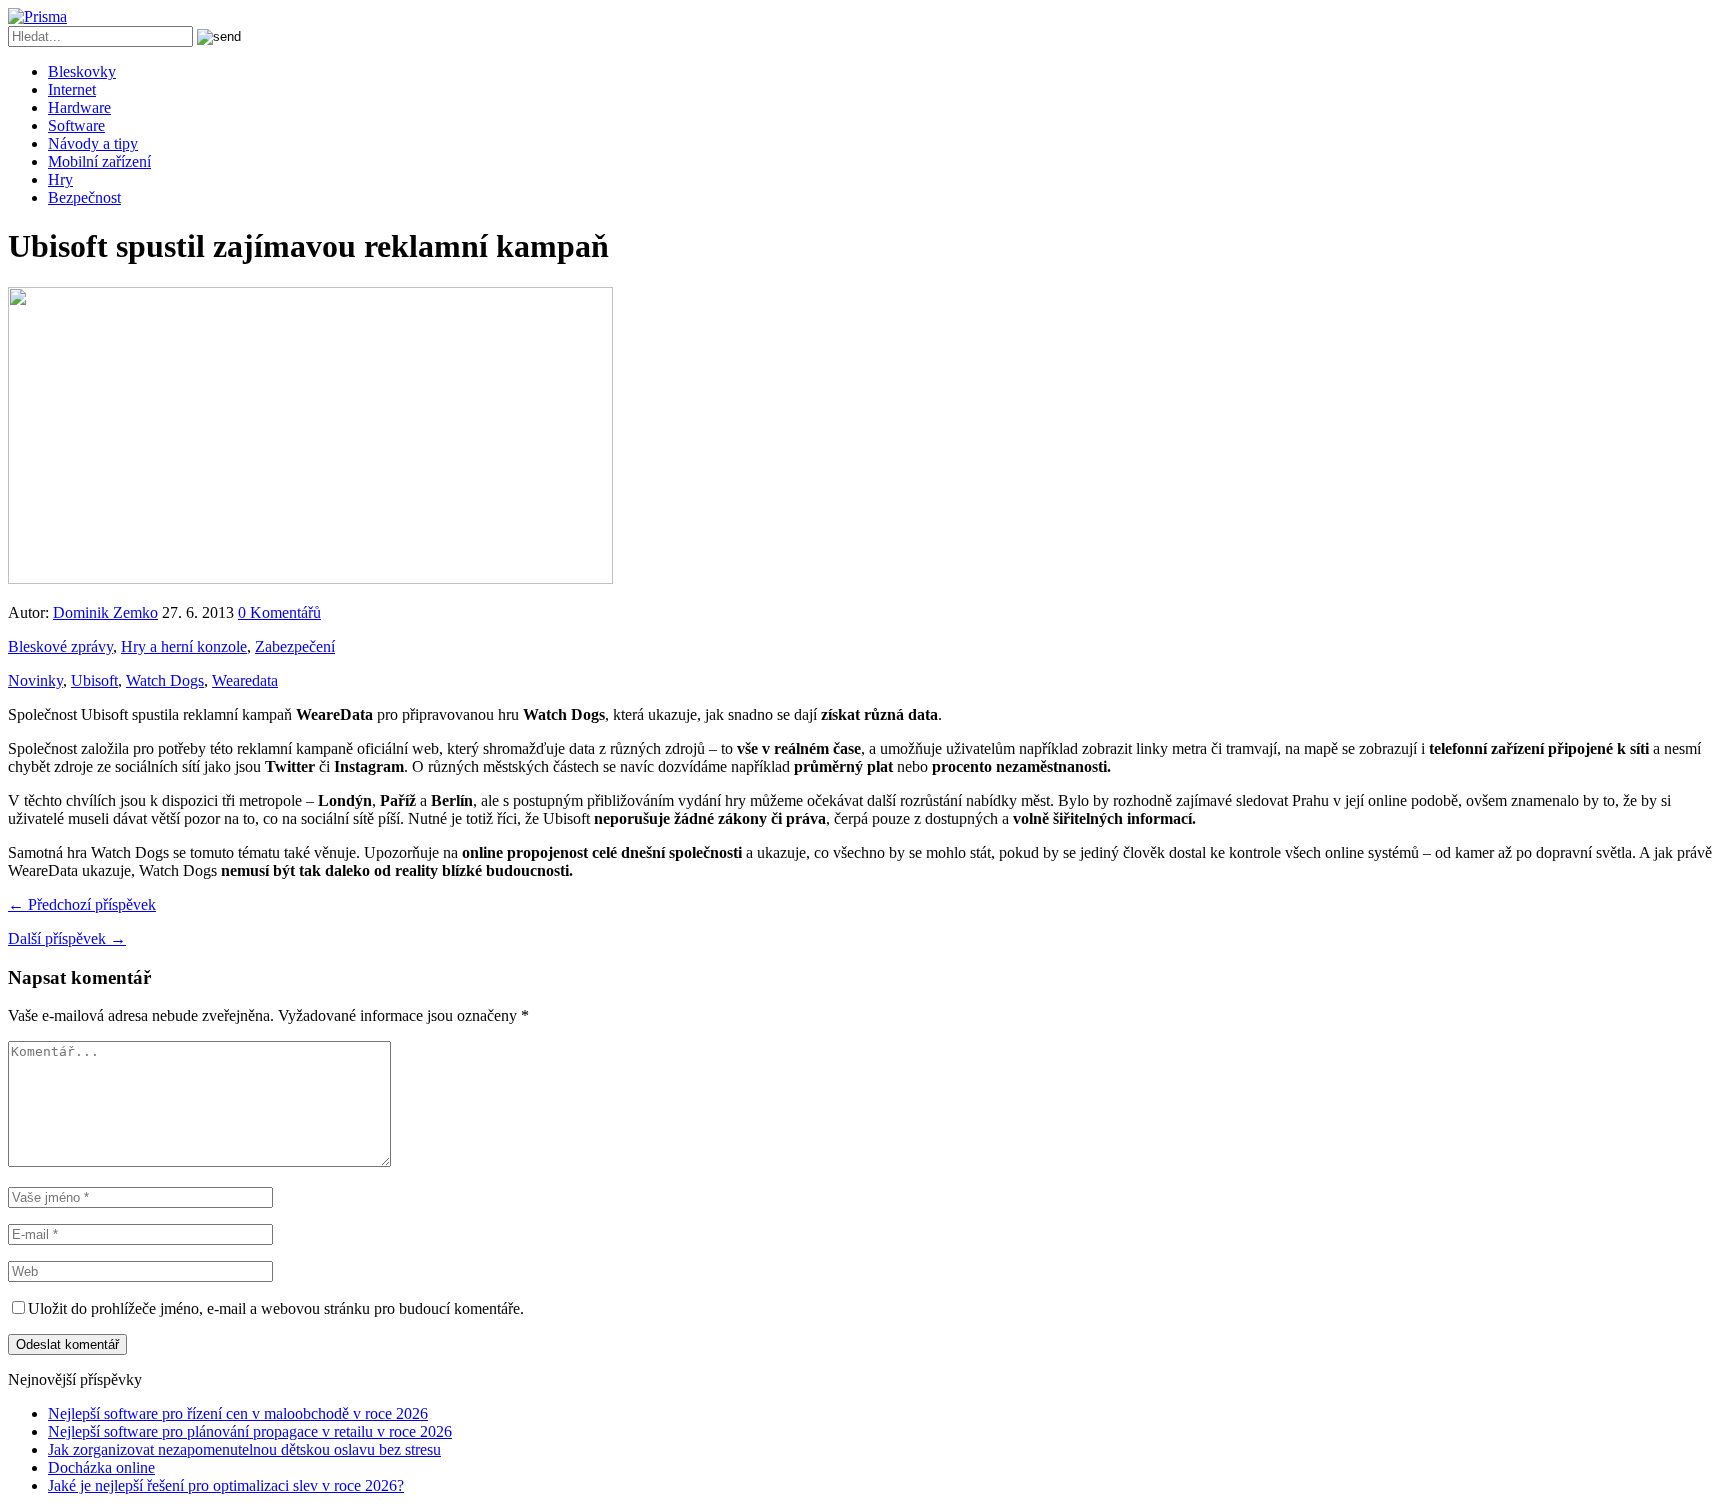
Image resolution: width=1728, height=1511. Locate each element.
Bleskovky (82, 71)
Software (76, 125)
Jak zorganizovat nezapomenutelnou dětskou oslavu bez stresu (244, 1449)
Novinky (35, 680)
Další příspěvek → (67, 938)
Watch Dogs (165, 680)
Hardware (79, 107)
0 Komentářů (279, 612)
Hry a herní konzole (184, 646)
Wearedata (245, 680)
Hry (60, 179)
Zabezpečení (295, 646)
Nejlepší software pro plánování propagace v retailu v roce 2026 (250, 1431)
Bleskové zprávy (60, 646)
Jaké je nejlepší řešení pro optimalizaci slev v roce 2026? (226, 1485)
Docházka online (101, 1467)
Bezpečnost (84, 197)
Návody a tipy (93, 143)
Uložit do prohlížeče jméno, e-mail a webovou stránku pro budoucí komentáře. (276, 1308)
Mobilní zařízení (99, 161)
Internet (72, 89)
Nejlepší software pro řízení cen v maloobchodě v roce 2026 (238, 1413)
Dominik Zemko (105, 612)
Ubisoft (94, 680)
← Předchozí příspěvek (82, 904)
